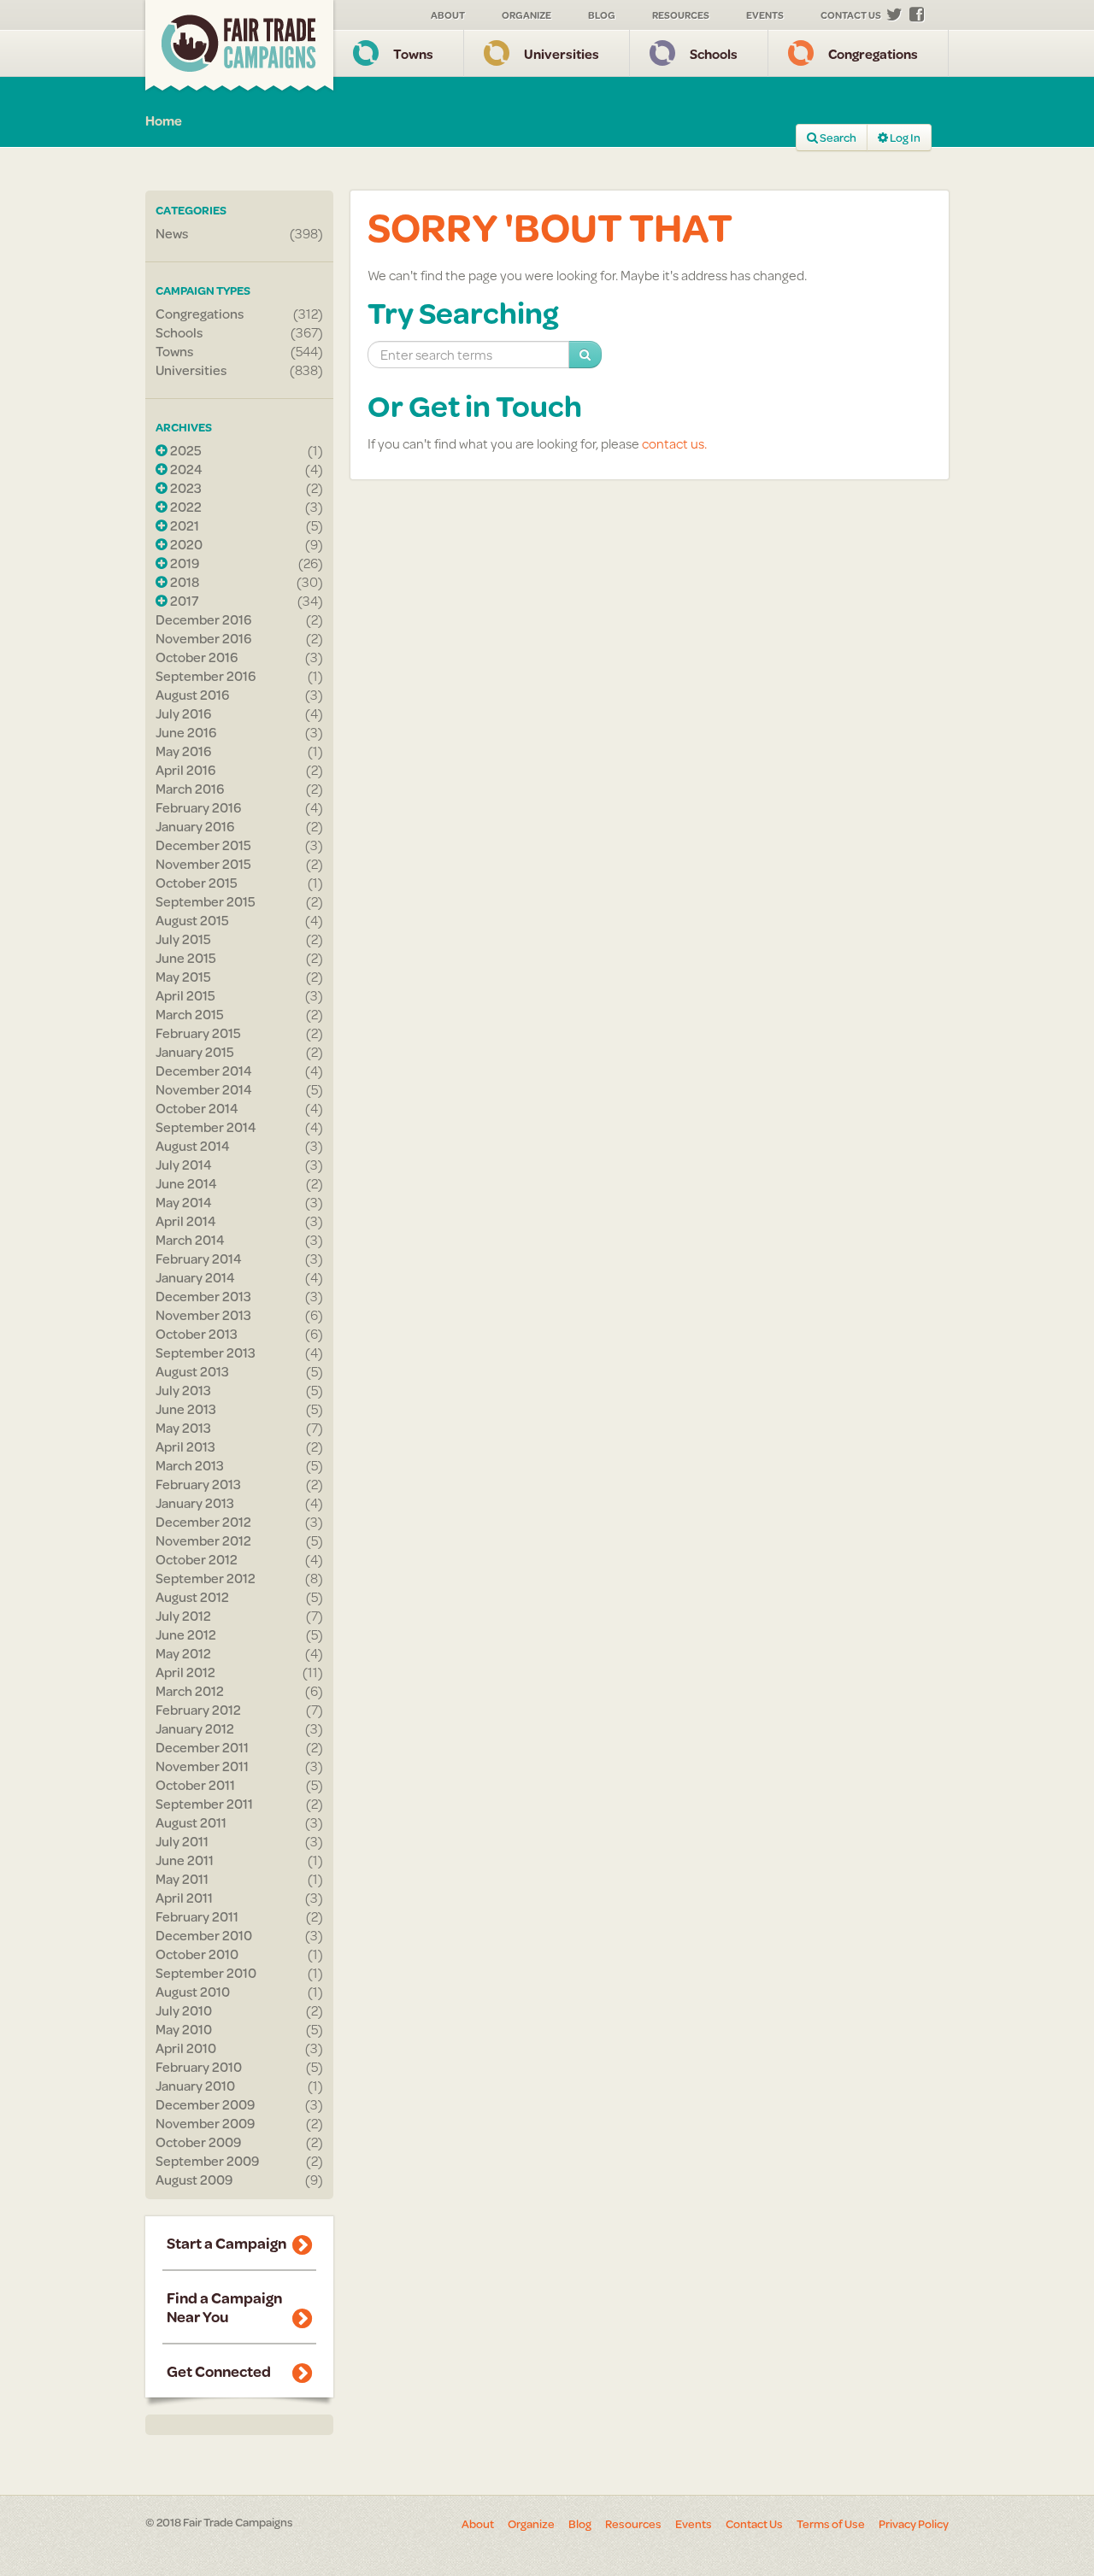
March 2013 (190, 1465)
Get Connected (219, 2371)
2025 (185, 450)
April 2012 (185, 1672)
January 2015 (195, 1052)
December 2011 (202, 1747)
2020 (185, 544)
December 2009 (205, 2104)
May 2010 (184, 2029)
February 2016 (198, 807)
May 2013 (183, 1428)
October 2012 (197, 1559)
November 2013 (203, 1315)
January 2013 (195, 1503)
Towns (413, 53)
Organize (526, 15)
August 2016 (192, 695)
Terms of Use (831, 2524)
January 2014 (195, 1277)
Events (765, 15)
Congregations (873, 53)
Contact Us (851, 15)
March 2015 (190, 1014)
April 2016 (185, 770)
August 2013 (192, 1371)
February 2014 (199, 1259)
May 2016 (183, 751)
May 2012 (183, 1653)
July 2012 (183, 1616)
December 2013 (203, 1296)
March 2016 (190, 789)
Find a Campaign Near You (224, 2307)
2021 (183, 525)
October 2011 (195, 1785)
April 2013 (185, 1446)
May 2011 (182, 1879)
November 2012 (203, 1540)
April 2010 (186, 2048)
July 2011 (182, 1841)
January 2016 (195, 826)
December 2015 (203, 845)
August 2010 (193, 1992)
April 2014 (186, 1221)
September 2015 (206, 901)
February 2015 (198, 1033)
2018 (183, 582)
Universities (562, 53)
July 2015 (183, 939)
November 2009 (205, 2123)
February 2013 (198, 1484)
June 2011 (185, 1860)
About (448, 15)
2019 (183, 563)
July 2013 (183, 1390)
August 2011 (191, 1822)
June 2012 (186, 1634)
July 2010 (184, 2010)
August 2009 (194, 2180)
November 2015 (203, 864)
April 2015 (185, 995)
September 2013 (206, 1353)
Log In (904, 138)
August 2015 (192, 920)
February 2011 (197, 1916)
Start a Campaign (226, 2243)
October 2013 (197, 1334)
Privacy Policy (914, 2524)
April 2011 (184, 1898)
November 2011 (202, 1766)
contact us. (674, 443)
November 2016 (203, 638)
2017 (183, 601)
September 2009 (207, 2161)
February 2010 (199, 2067)
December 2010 (204, 1935)
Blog (602, 15)
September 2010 (206, 1973)
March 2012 (190, 1691)
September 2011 (204, 1804)
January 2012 (195, 1728)
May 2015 (183, 977)
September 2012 (206, 1578)
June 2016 (186, 732)
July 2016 (183, 713)
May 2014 (184, 1202)
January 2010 (195, 2086)
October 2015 (197, 883)
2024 (185, 469)
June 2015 (186, 958)
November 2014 (204, 1089)
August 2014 (193, 1146)
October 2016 (197, 657)
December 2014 (204, 1071)
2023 (185, 488)
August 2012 (192, 1597)
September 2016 (206, 676)
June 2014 (186, 1183)
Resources (681, 15)
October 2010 (197, 1954)
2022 (185, 507)
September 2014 (206, 1127)
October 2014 (197, 1108)
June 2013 (186, 1409)
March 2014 (190, 1240)
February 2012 (198, 1710)
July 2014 (184, 1165)
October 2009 (198, 2142)
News (172, 233)
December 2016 (203, 619)
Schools (714, 53)
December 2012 (203, 1522)
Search (837, 138)
